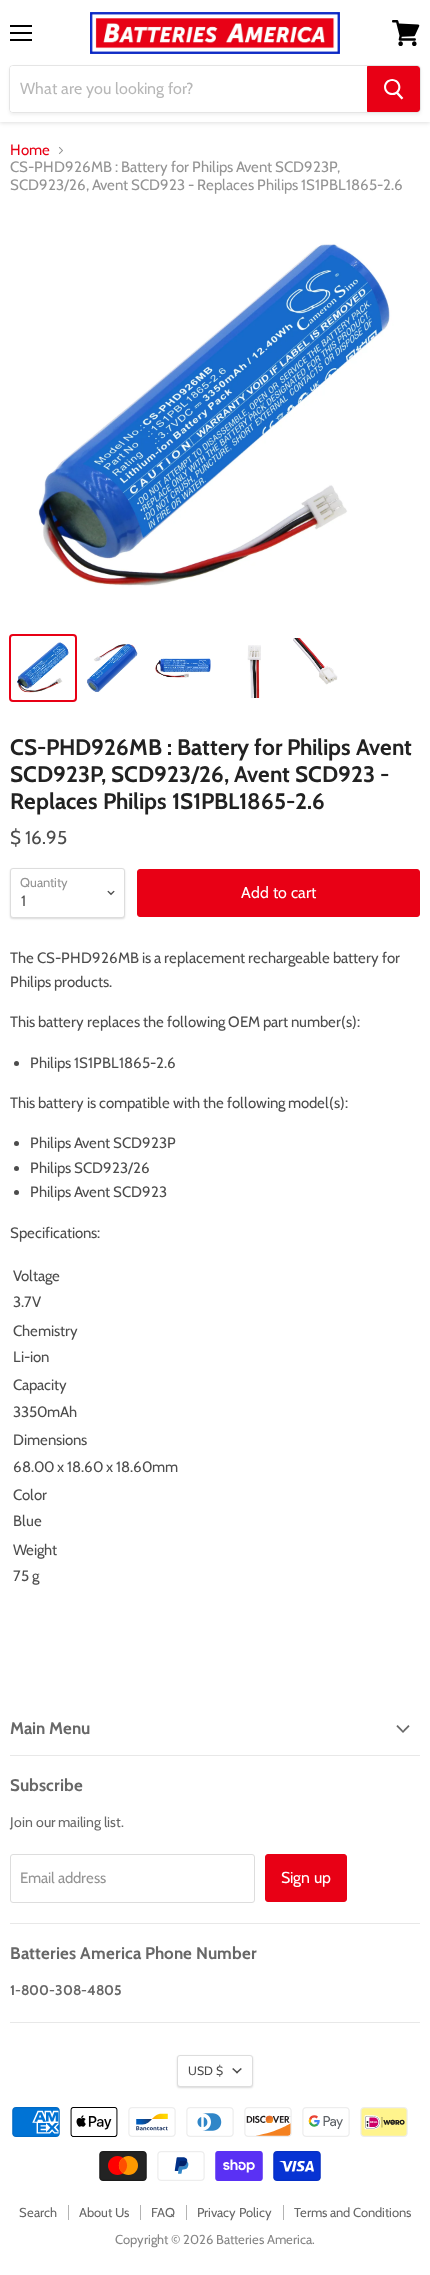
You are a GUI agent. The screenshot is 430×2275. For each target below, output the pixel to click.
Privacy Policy (234, 2212)
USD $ (205, 2070)
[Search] (393, 89)
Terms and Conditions (352, 2212)
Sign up (306, 1877)
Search (38, 2212)
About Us (104, 2212)
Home (30, 150)
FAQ (163, 2212)
